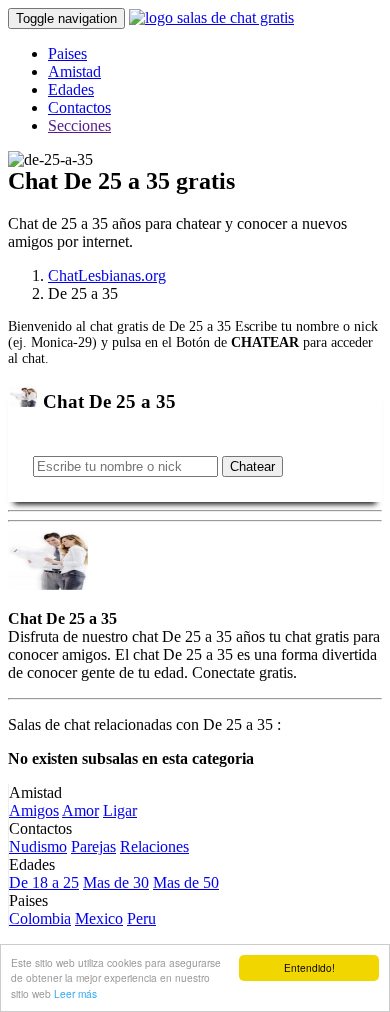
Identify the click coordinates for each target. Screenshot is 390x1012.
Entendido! (309, 967)
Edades (71, 89)
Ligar (120, 810)
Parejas (93, 846)
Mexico (99, 918)
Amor (80, 810)
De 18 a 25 (44, 882)
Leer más (75, 993)
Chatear (252, 466)
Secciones (79, 125)
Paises (67, 53)
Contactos (79, 107)
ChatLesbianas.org (107, 275)
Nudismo (38, 846)
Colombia (40, 918)
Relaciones (154, 846)
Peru (141, 918)
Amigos (34, 810)
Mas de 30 (116, 882)
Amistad (74, 71)
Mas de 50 (186, 882)
